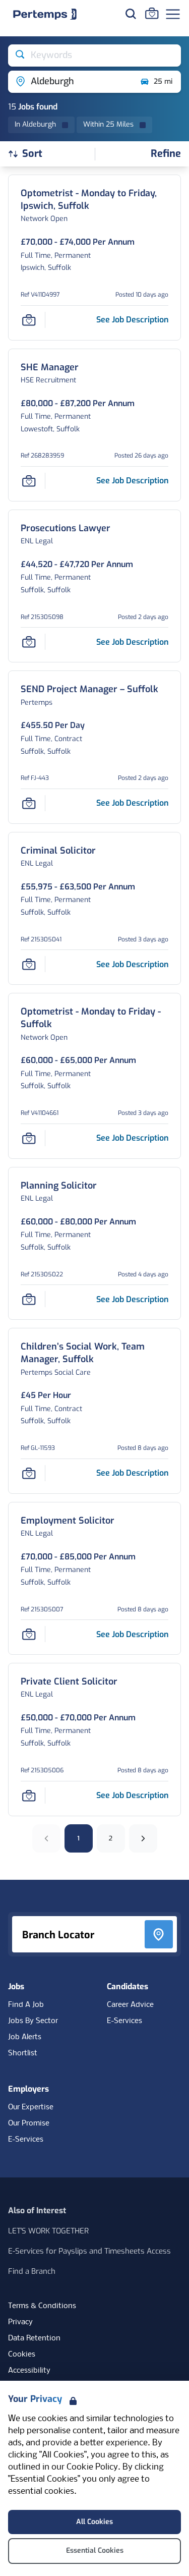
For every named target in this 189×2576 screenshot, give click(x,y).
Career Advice (130, 2005)
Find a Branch (32, 2271)
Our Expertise (31, 2107)
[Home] (45, 14)
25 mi (163, 81)
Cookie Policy (92, 2467)
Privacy (20, 2322)
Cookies (22, 2355)
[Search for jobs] (131, 14)
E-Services (124, 2021)
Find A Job (26, 2005)
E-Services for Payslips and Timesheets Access (89, 2251)
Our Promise (29, 2123)
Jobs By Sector (33, 2021)
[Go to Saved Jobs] (152, 13)
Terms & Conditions (42, 2306)
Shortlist (23, 2053)
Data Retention (34, 2338)
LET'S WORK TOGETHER (48, 2231)
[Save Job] (29, 320)
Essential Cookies (95, 2551)
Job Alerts (25, 2037)
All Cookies (94, 2522)
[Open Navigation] (173, 14)
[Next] (143, 1838)
